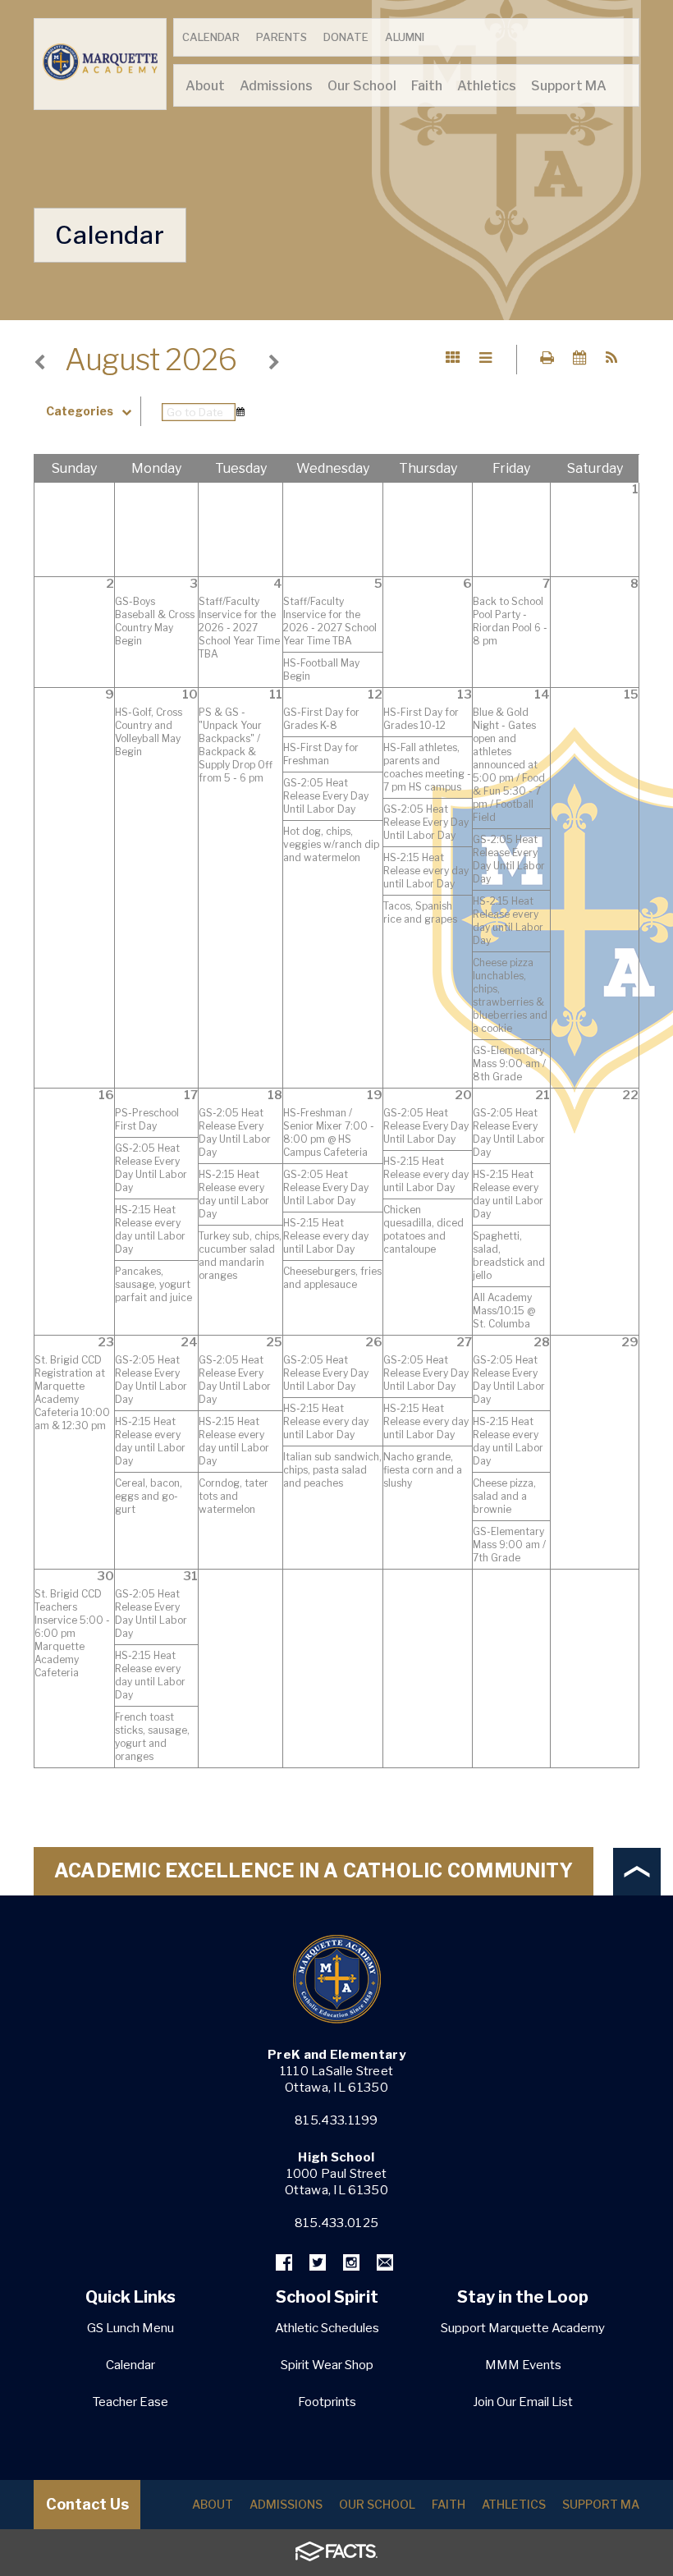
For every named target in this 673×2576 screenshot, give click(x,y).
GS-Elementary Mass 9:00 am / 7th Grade (509, 1545)
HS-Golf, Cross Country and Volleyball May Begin (149, 732)
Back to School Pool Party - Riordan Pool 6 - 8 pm (510, 621)
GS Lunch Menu (130, 2328)
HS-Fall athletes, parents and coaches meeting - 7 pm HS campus (427, 767)
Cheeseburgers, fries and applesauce (332, 1278)
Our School (377, 2504)
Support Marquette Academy (523, 2328)
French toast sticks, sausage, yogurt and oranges (152, 1737)
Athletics (514, 2504)
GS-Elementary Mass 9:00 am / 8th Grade (509, 1063)
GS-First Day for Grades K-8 (321, 719)
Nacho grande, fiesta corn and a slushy (423, 1470)
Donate (346, 37)
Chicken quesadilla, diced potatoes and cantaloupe (423, 1229)
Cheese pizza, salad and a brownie (504, 1496)
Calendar (211, 37)
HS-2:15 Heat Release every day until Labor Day (426, 871)
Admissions (286, 2504)
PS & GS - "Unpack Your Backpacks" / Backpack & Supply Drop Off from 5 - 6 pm (236, 745)
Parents (282, 37)
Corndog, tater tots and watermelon (233, 1496)
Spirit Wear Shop (327, 2365)
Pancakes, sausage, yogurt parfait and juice (153, 1284)
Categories (80, 411)
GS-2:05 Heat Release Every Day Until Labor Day (326, 796)
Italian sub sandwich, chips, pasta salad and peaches (332, 1470)
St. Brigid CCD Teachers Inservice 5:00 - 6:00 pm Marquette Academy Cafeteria (72, 1633)
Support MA (601, 2504)
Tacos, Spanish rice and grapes (420, 912)
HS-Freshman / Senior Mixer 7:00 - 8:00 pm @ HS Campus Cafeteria (329, 1132)
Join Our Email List (523, 2402)
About (213, 2504)
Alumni (405, 37)
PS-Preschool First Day (147, 1119)
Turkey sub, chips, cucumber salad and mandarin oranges (240, 1256)
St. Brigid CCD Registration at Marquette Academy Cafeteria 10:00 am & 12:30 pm (72, 1393)
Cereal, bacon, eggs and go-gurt (149, 1496)
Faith (449, 2504)
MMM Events (523, 2365)
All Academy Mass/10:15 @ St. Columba (504, 1311)
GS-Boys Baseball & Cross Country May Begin (155, 621)
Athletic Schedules (327, 2328)
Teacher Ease (130, 2402)
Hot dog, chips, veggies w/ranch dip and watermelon (331, 844)
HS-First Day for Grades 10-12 (421, 719)
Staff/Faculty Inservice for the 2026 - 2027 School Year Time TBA (239, 628)
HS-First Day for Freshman (321, 754)
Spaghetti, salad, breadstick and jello (509, 1256)
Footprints (327, 2402)
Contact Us (87, 2504)
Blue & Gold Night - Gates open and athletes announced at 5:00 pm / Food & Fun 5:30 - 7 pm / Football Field (509, 765)
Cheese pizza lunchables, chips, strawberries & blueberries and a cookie (510, 995)
